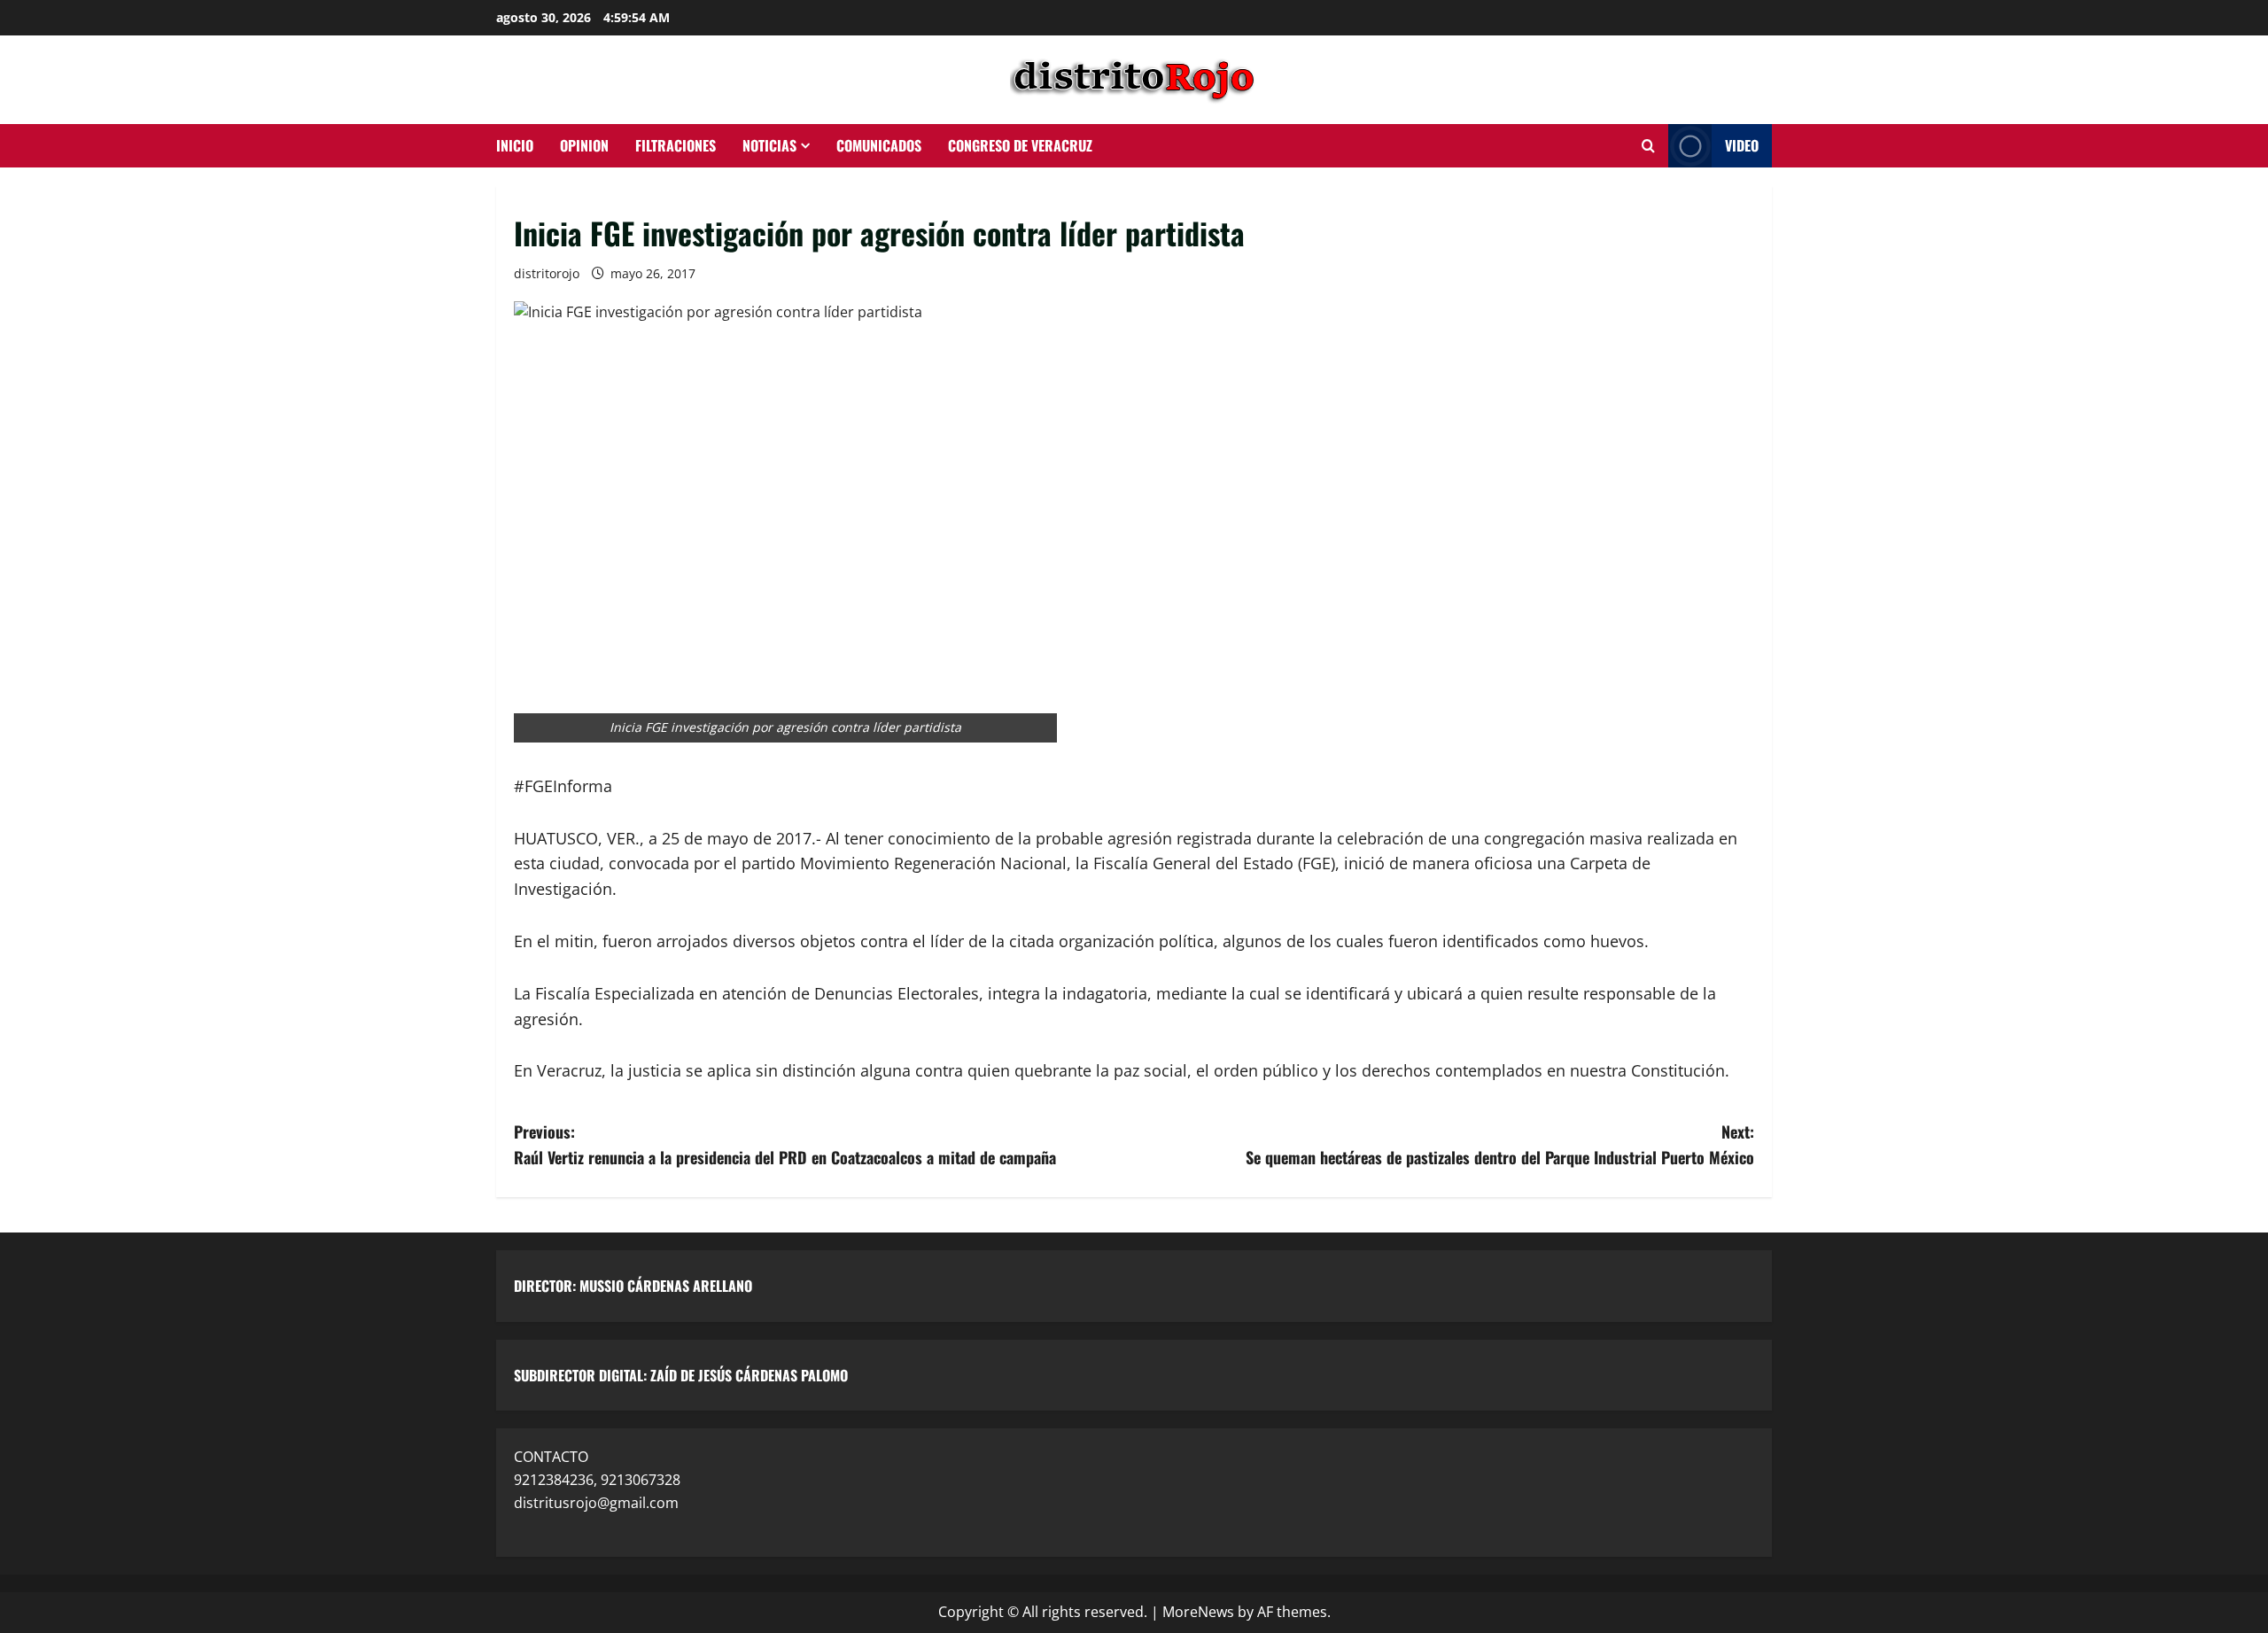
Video (1742, 145)
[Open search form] (1648, 146)
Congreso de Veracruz (1020, 145)
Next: (1500, 1144)
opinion (584, 145)
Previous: (785, 1144)
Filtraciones (676, 145)
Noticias (769, 145)
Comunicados (879, 145)
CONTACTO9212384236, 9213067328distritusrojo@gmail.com (597, 1479)
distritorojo (547, 273)
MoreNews (1198, 1612)
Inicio (515, 145)
